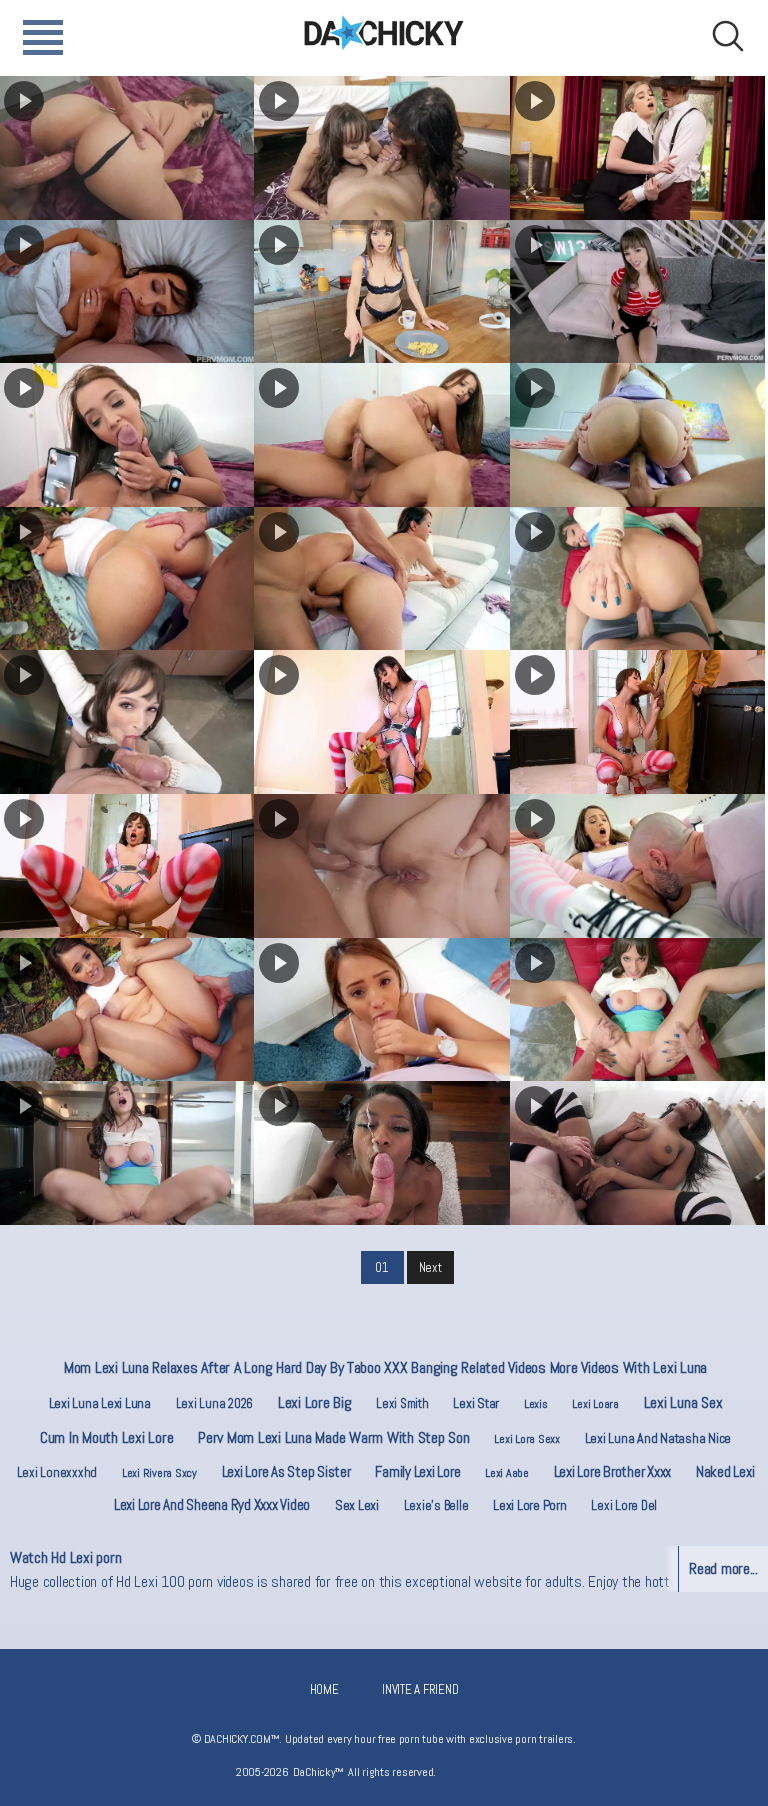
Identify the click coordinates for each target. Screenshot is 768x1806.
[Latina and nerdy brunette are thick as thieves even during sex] (381, 866)
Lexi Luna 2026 (214, 1403)
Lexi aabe (507, 1473)
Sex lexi (357, 1505)
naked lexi (725, 1471)
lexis (536, 1404)
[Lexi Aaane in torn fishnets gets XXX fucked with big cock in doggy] (381, 579)
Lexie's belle (436, 1505)
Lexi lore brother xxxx (612, 1471)
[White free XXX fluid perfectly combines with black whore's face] (381, 1153)
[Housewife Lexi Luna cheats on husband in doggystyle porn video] (637, 579)
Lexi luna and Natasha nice (658, 1438)
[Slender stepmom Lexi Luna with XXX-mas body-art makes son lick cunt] (381, 722)
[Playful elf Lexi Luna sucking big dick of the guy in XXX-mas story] (637, 722)
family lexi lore (417, 1471)
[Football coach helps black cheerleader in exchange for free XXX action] (637, 1153)
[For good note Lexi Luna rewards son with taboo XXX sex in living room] (637, 292)
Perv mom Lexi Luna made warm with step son (333, 1437)
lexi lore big (315, 1402)
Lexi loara (595, 1404)
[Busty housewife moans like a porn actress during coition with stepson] (637, 1010)
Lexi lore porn (529, 1505)
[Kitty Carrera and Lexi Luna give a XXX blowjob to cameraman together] (381, 148)
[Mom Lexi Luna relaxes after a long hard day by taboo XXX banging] (381, 292)
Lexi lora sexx (526, 1439)
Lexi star (476, 1403)
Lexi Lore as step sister (286, 1471)
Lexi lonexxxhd (57, 1472)
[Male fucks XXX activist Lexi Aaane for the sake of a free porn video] (381, 435)
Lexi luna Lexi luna (100, 1403)
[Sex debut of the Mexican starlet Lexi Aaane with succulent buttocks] (637, 435)
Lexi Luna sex (683, 1402)
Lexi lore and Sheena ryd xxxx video (212, 1504)
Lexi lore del (624, 1505)
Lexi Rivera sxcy (159, 1473)
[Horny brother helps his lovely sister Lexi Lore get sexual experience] (637, 148)
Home (324, 1689)
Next (430, 1267)
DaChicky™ (384, 32)
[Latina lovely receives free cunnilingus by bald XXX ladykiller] (637, 866)
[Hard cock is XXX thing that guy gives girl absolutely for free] (381, 1010)
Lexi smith (402, 1403)
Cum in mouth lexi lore (106, 1437)
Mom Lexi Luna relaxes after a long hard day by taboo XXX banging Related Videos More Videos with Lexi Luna (385, 1367)
